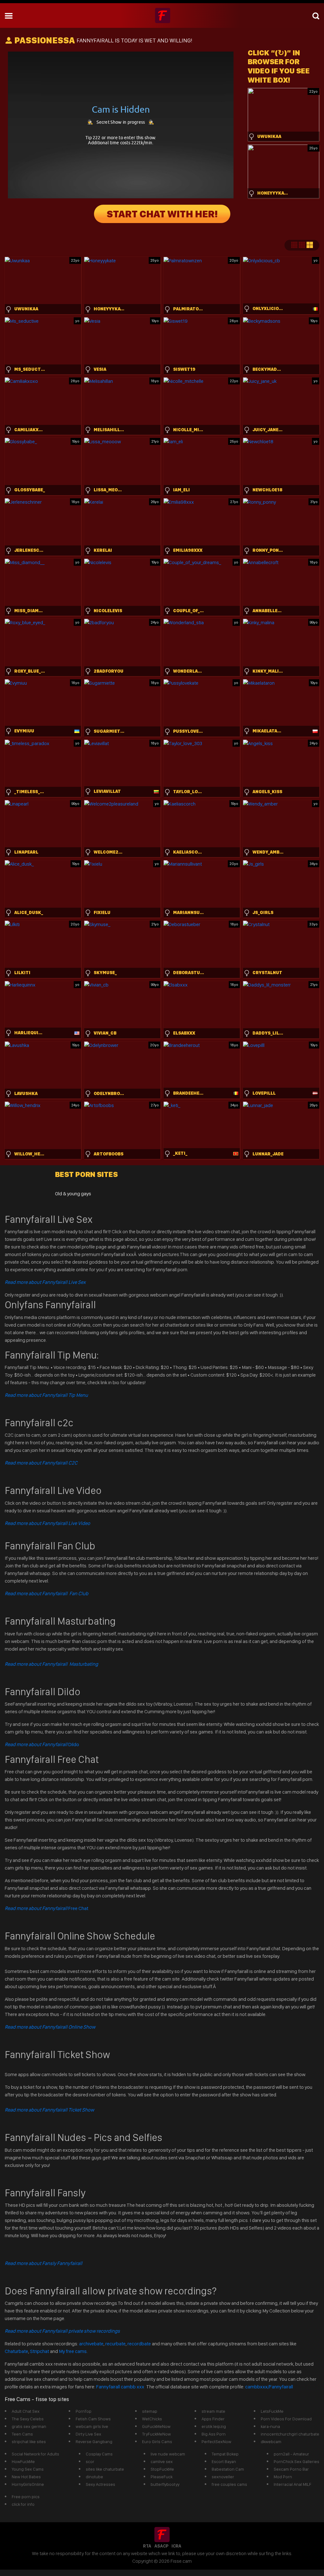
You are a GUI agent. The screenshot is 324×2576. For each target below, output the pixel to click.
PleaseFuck (162, 2477)
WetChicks (152, 2419)
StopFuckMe (162, 2469)
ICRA (176, 2546)
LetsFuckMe (272, 2411)
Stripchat (40, 2351)
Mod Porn (283, 2477)
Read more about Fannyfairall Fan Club (47, 1593)
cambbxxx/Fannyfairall (269, 2387)
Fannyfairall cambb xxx (121, 2387)
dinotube (94, 2477)
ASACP (161, 2546)
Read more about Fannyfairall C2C (41, 1463)
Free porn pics (26, 2497)
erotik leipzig (214, 2426)
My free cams (73, 2351)
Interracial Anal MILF (293, 2484)
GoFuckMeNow (156, 2426)
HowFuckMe (23, 2461)
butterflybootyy (165, 2484)
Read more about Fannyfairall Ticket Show (49, 2110)
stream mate (213, 2411)
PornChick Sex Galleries (296, 2461)
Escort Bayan (224, 2461)
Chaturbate (16, 2351)
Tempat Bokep (225, 2454)
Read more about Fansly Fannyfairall (44, 2263)
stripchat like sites (29, 2442)
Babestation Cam (228, 2469)
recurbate (115, 2344)
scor (90, 2461)
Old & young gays (73, 1194)
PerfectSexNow (216, 2442)
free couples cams (229, 2484)
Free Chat (47, 1908)
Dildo (42, 1744)
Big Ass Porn (214, 2434)
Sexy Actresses (100, 2484)
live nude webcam (168, 2454)
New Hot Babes (26, 2477)
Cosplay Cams (99, 2454)
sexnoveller (223, 2477)
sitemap (150, 2411)
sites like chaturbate (105, 2469)
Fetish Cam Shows (93, 2419)
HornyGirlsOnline (28, 2484)
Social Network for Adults (35, 2454)
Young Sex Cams (28, 2469)
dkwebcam (271, 2442)
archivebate (91, 2344)
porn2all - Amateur (291, 2454)
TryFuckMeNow (156, 2434)
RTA (147, 2546)
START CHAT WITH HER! (162, 214)
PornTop (84, 2411)
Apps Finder (213, 2419)
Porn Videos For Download (286, 2419)
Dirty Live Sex (88, 2434)
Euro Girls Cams (157, 2442)
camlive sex (162, 2461)
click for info (23, 2504)
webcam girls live (92, 2426)
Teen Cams (22, 2434)
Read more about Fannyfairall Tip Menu (46, 1395)
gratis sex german (29, 2426)
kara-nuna (270, 2426)
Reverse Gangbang (94, 2442)
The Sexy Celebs (28, 2419)
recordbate (139, 2344)
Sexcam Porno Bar (291, 2469)
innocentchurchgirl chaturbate (290, 2434)
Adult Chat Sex (26, 2411)
